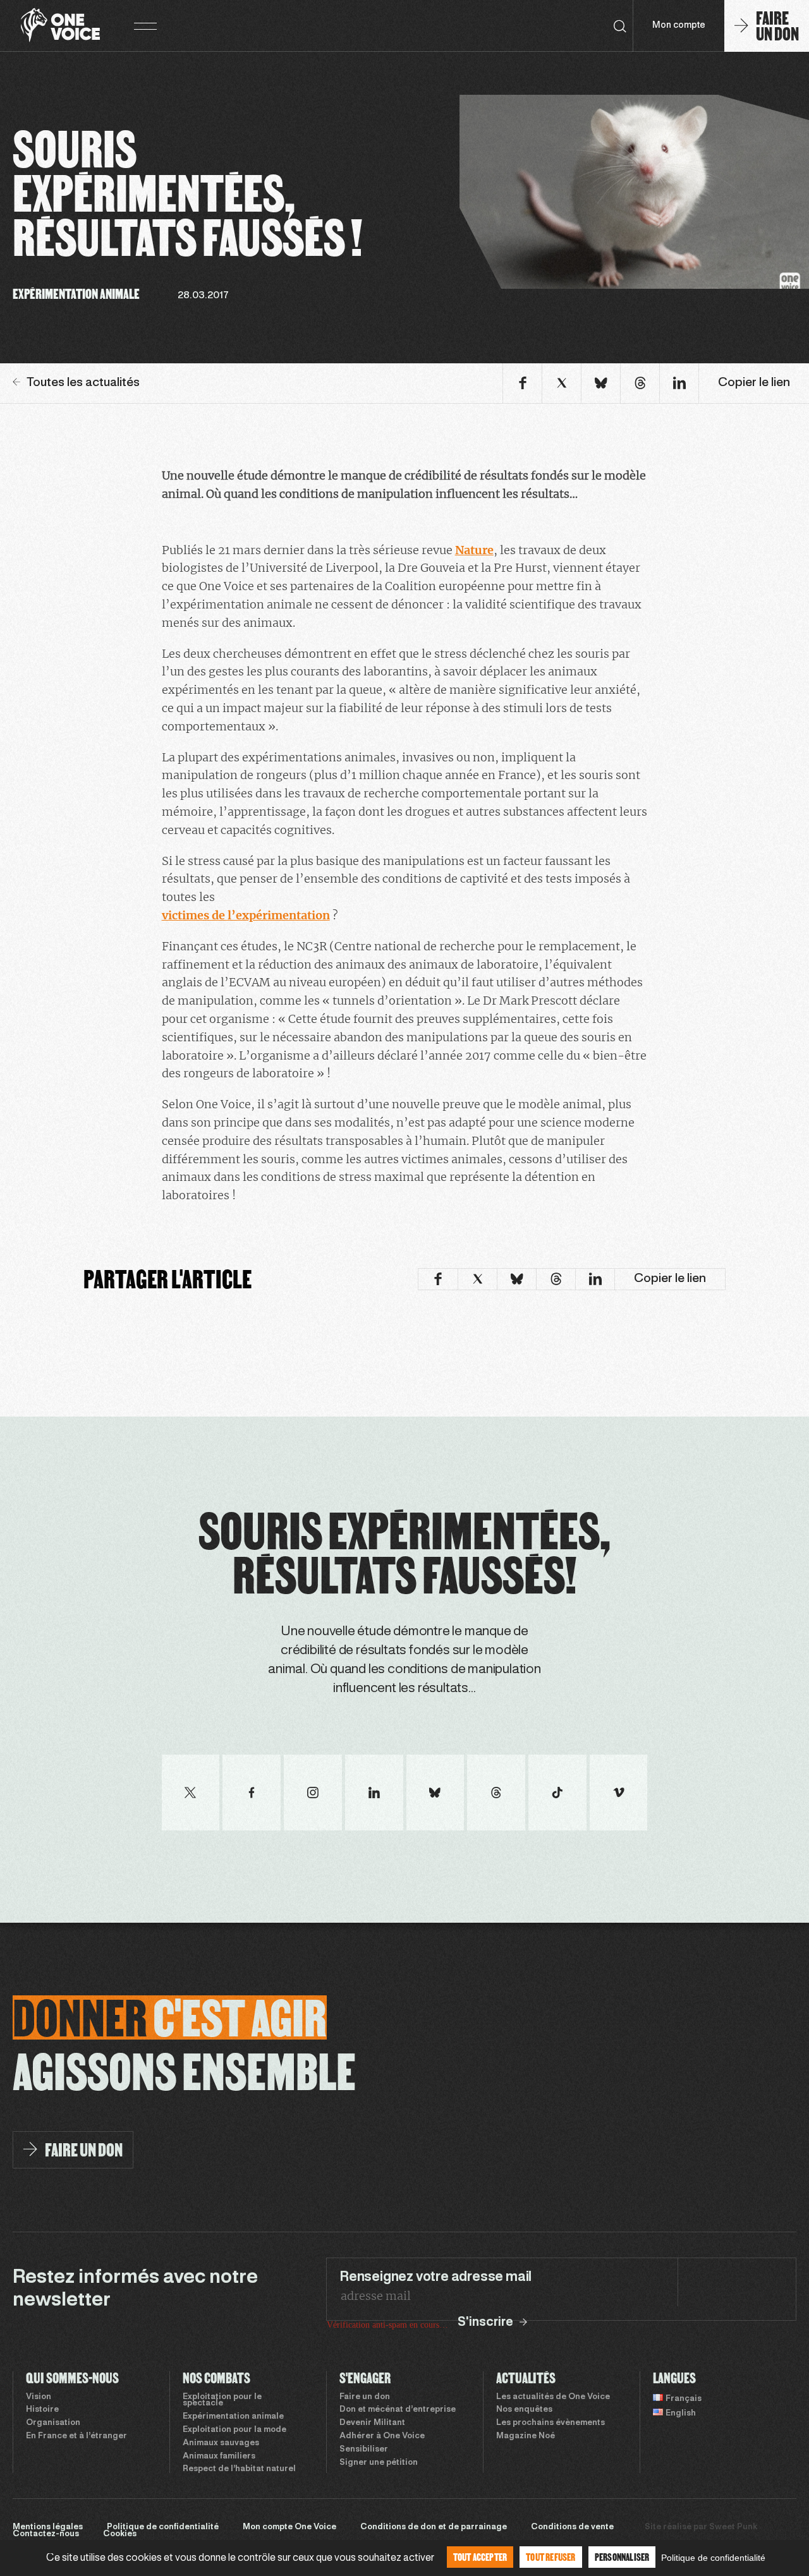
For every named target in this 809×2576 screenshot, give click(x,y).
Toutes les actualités (83, 383)
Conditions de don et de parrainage (434, 2527)
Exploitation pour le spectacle (222, 2401)
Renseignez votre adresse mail (435, 2277)
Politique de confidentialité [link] (713, 2558)
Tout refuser (550, 2557)
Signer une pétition (379, 2463)
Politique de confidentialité (163, 2527)
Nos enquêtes (524, 2410)
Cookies (120, 2534)
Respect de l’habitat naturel (239, 2469)
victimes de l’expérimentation (246, 915)
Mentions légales (48, 2527)
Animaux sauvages (221, 2443)
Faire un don (365, 2397)
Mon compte (679, 26)
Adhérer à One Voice (382, 2436)
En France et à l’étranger (76, 2436)
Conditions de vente (572, 2527)
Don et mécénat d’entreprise (398, 2410)
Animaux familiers (219, 2457)
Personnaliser (622, 2557)
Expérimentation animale (233, 2417)
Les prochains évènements (550, 2423)
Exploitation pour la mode (234, 2430)
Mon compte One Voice (289, 2527)
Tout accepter (480, 2557)
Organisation (53, 2423)
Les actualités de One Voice (553, 2397)
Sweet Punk (733, 2527)
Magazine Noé (526, 2436)
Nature (474, 550)
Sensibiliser (364, 2450)
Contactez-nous (46, 2534)
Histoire (42, 2410)
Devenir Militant (372, 2423)
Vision (39, 2397)
